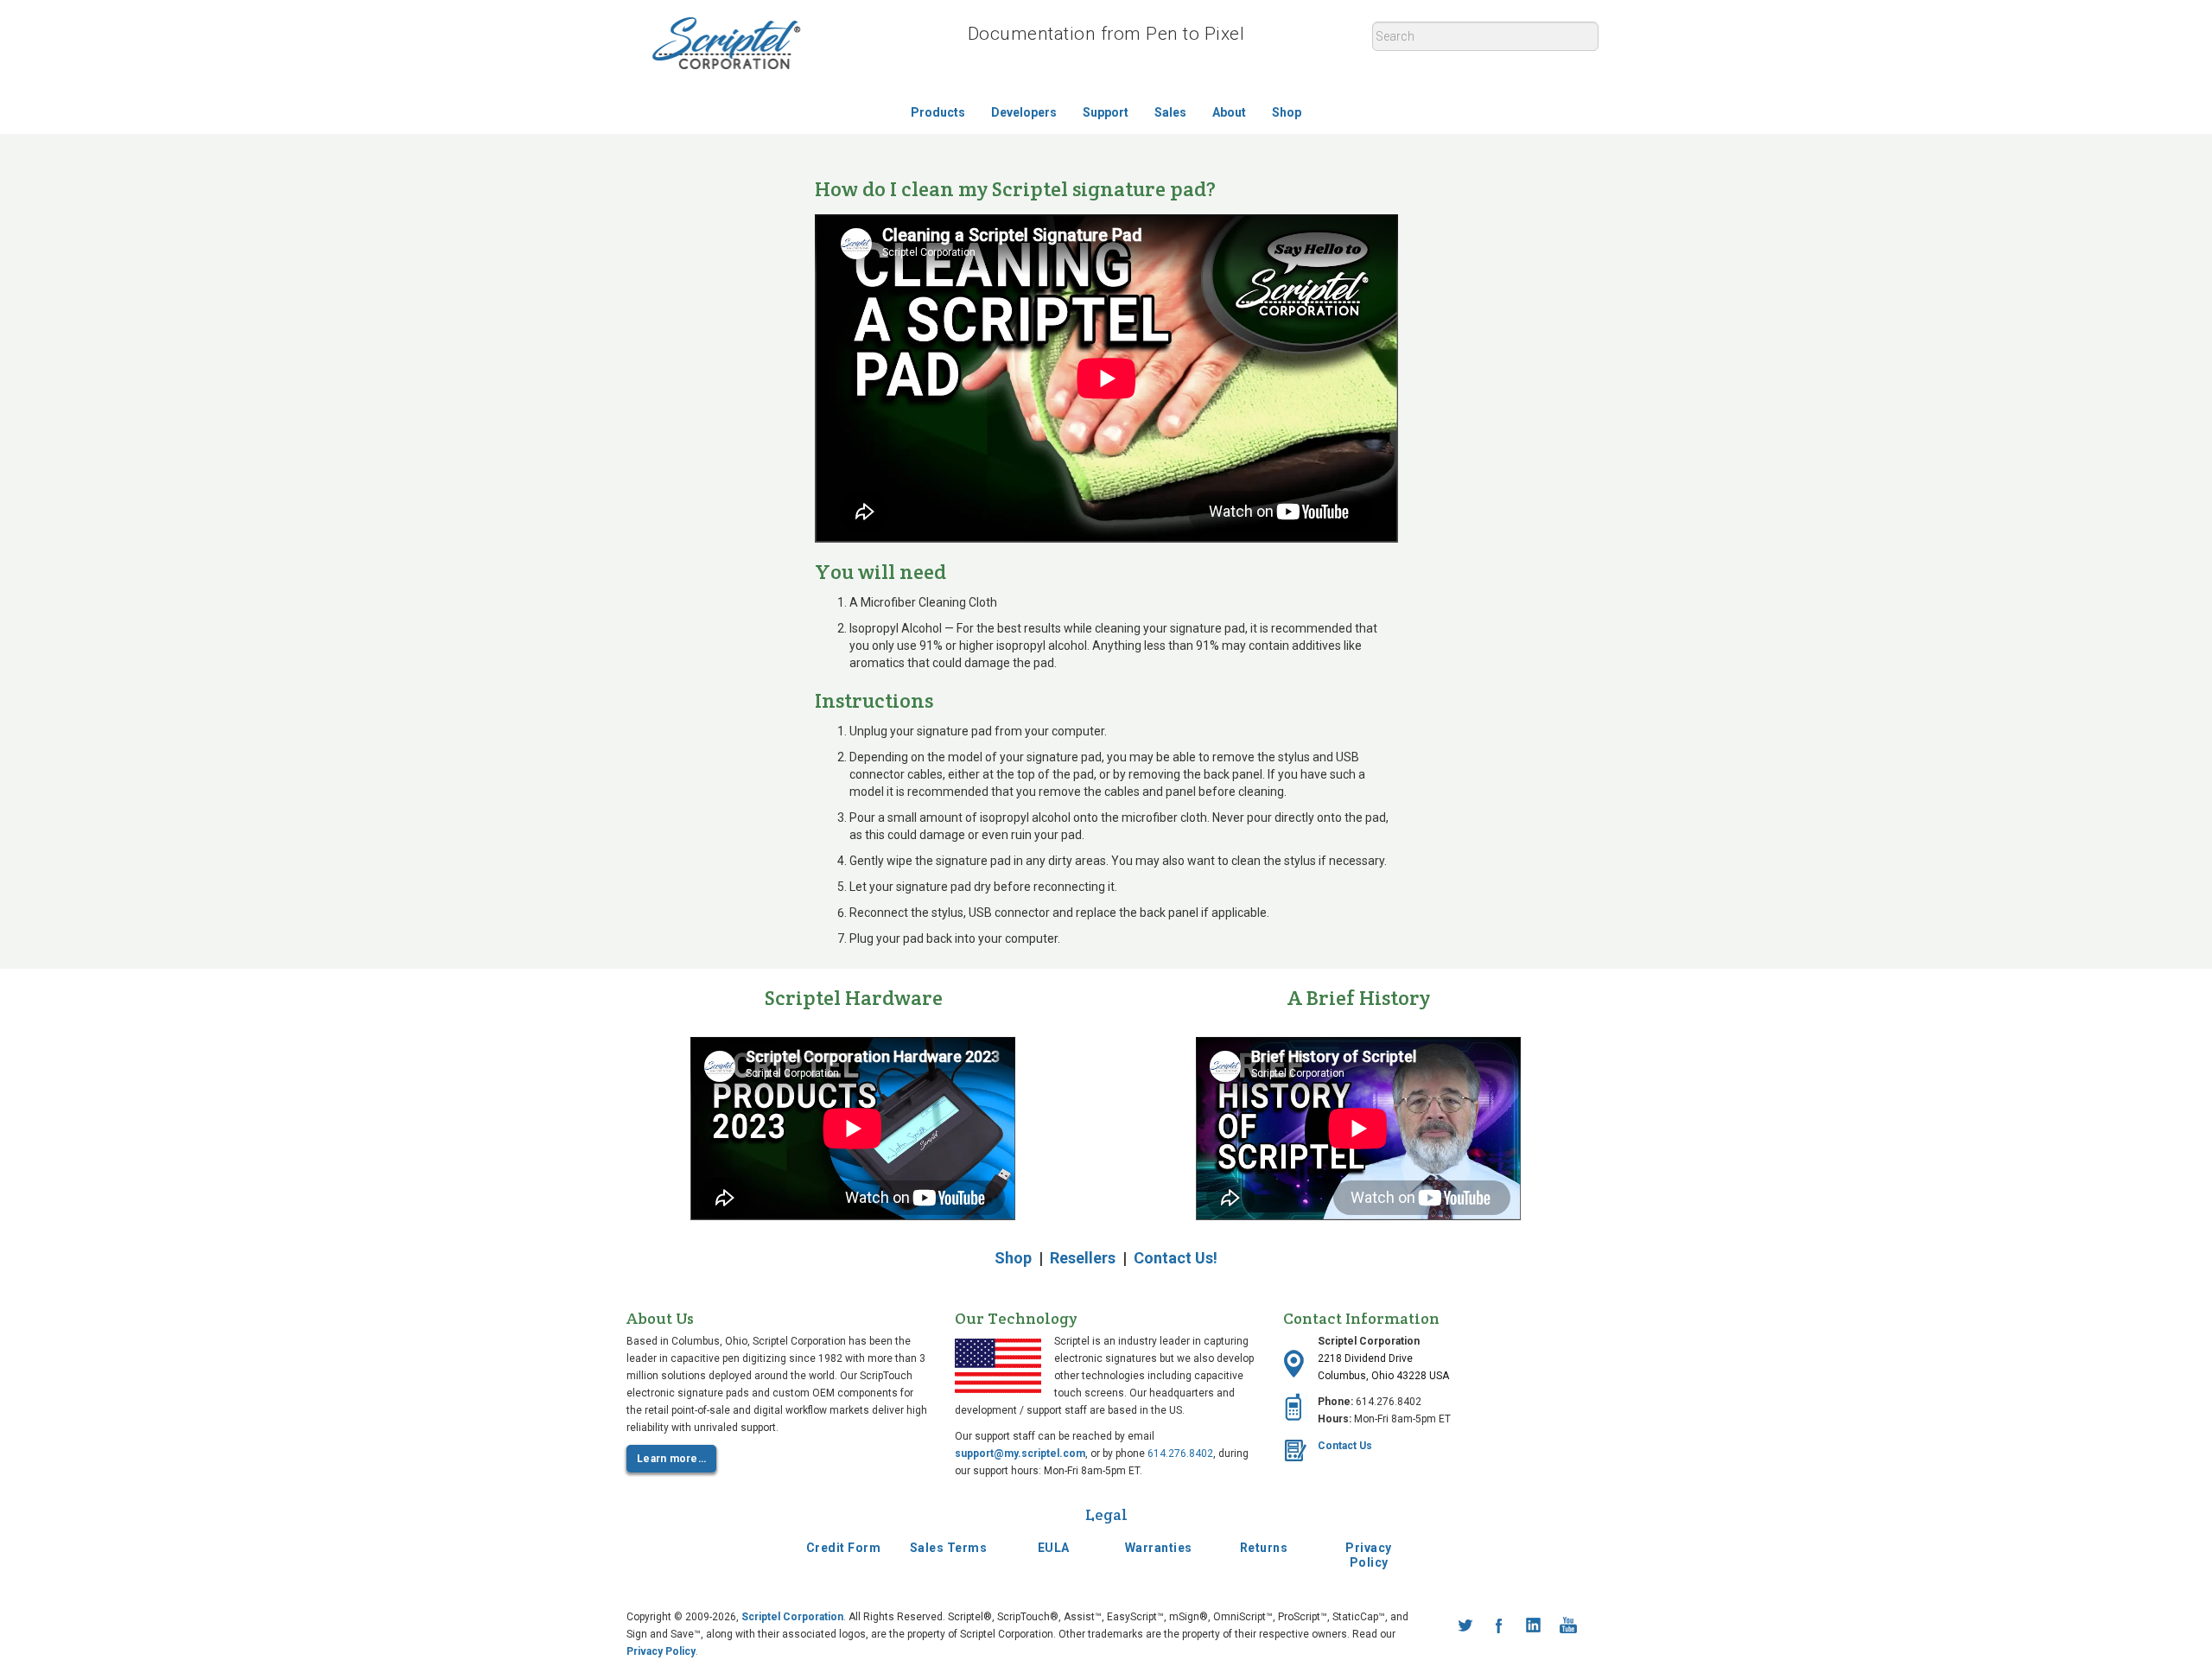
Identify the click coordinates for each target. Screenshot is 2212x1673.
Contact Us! (1176, 1258)
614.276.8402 (1180, 1454)
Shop (1287, 112)
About (1229, 112)
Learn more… (671, 1459)
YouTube (1568, 1625)
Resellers (1083, 1258)
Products (938, 112)
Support (1106, 112)
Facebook (1499, 1625)
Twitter (1465, 1625)
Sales (1170, 112)
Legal (1106, 1514)
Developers (1024, 112)
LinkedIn (1534, 1625)
